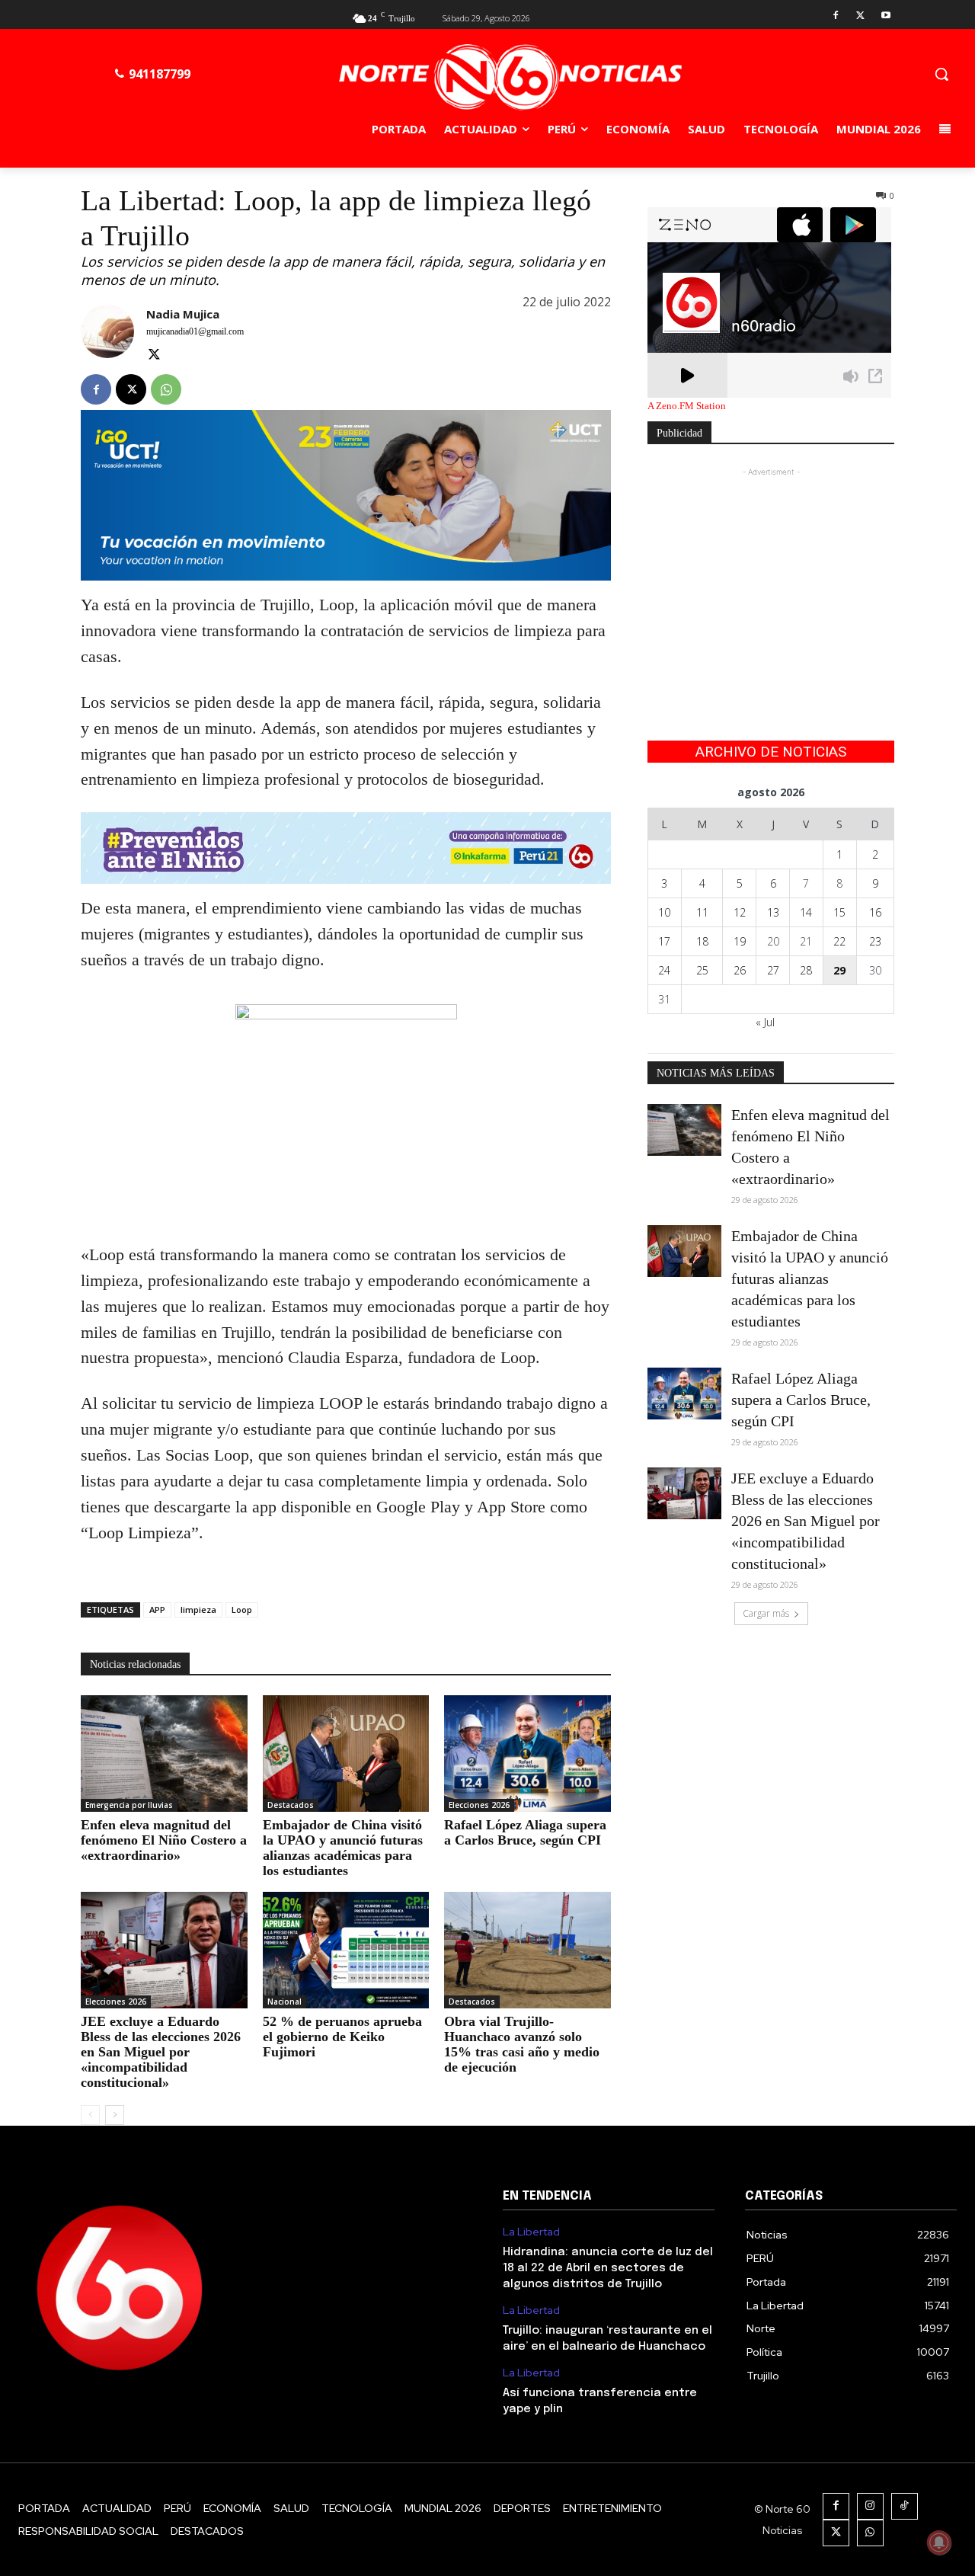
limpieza (198, 1610)
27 (773, 970)
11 (702, 912)
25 (702, 970)
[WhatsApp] (166, 389)
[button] (941, 74)
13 (773, 912)
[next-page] (115, 2115)
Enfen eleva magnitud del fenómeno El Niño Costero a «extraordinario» (164, 1840)
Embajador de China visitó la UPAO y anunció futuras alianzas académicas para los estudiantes (343, 1848)
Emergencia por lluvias (129, 1805)
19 (740, 941)
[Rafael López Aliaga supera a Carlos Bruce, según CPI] (527, 1754)
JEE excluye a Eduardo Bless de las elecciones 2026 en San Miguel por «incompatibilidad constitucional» (161, 2052)
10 (664, 912)
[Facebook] (836, 16)
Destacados (291, 1805)
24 (664, 970)
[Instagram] (870, 2506)
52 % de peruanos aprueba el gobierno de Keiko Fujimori (342, 2037)
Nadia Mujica (183, 314)
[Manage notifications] (939, 2542)
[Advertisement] (771, 575)
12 (740, 912)
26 (740, 970)
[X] (860, 16)
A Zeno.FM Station (687, 406)
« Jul (765, 1022)
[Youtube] (885, 16)
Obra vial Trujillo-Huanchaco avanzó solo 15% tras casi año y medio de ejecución (522, 2044)
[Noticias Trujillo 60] (510, 77)
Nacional (285, 2002)
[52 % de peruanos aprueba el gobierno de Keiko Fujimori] (346, 1950)
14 (806, 912)
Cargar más (766, 1613)
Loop (242, 1610)
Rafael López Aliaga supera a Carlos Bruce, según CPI (525, 1832)
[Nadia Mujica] (107, 336)
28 (806, 970)
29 (839, 970)
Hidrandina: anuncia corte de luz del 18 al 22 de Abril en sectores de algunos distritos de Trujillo (608, 2268)
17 (664, 941)
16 (875, 912)
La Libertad (531, 2232)
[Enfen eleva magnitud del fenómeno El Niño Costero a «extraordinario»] (164, 1754)
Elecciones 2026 (479, 1805)
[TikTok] (905, 2506)
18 (702, 941)
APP (157, 1610)
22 (839, 941)
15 (839, 912)
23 (875, 941)
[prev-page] (90, 2115)
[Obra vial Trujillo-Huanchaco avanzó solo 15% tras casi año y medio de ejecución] (527, 1950)
